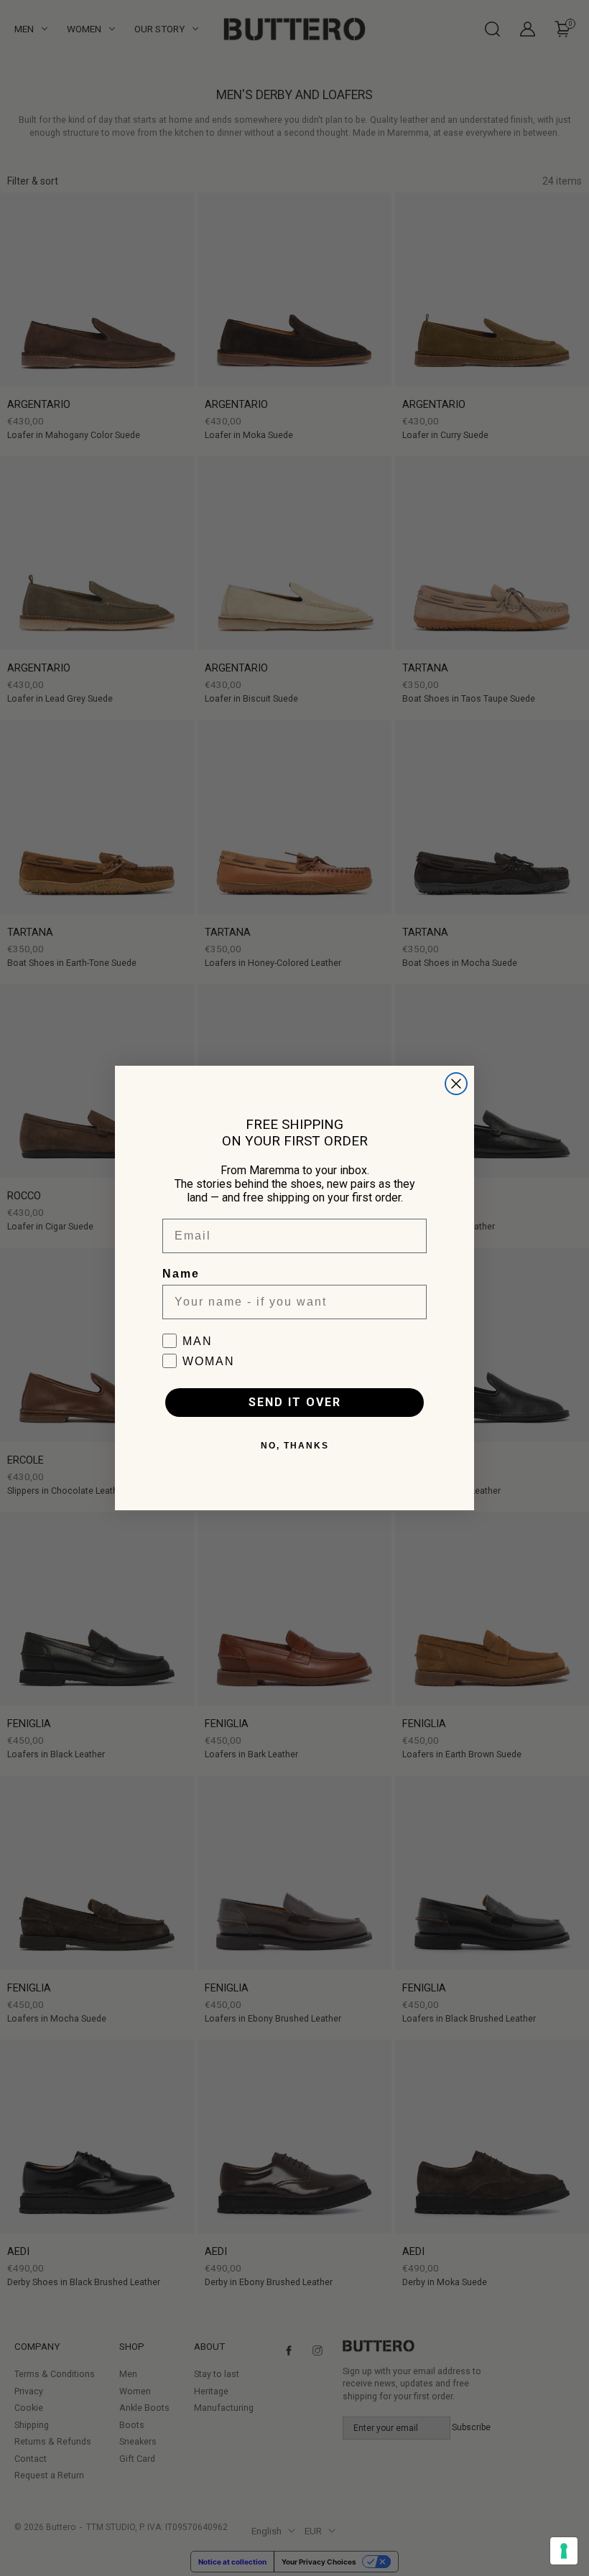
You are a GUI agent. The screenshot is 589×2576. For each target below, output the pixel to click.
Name (181, 1274)
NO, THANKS (295, 1446)
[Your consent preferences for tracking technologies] (564, 2551)
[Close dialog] (456, 1084)
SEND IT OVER (295, 1402)
